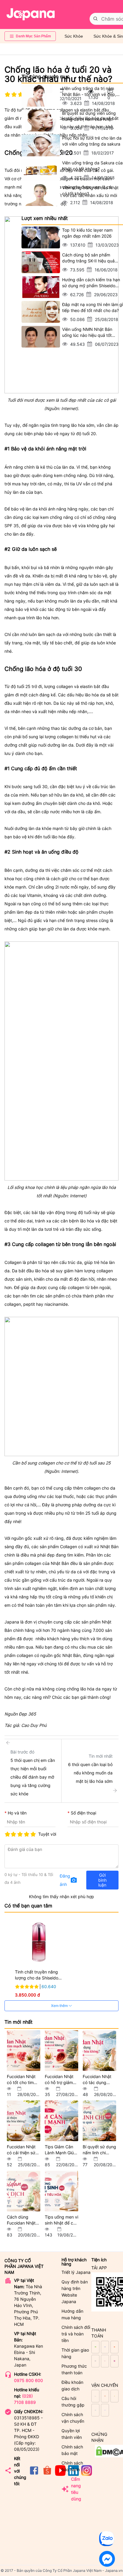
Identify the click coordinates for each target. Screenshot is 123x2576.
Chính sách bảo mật (72, 2450)
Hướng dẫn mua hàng (72, 2314)
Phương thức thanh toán (74, 2369)
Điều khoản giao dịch (72, 2385)
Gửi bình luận (102, 1880)
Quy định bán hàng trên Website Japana (75, 2292)
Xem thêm (60, 2006)
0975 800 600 (29, 2380)
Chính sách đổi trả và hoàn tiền (76, 2334)
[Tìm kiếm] (96, 19)
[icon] (34, 2474)
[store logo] (31, 14)
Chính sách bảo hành (72, 2466)
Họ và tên (17, 1813)
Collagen (69, 1547)
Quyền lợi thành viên (72, 2434)
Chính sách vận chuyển (73, 2418)
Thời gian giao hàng (75, 2353)
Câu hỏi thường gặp (73, 2402)
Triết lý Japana (76, 2272)
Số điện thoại (83, 1813)
